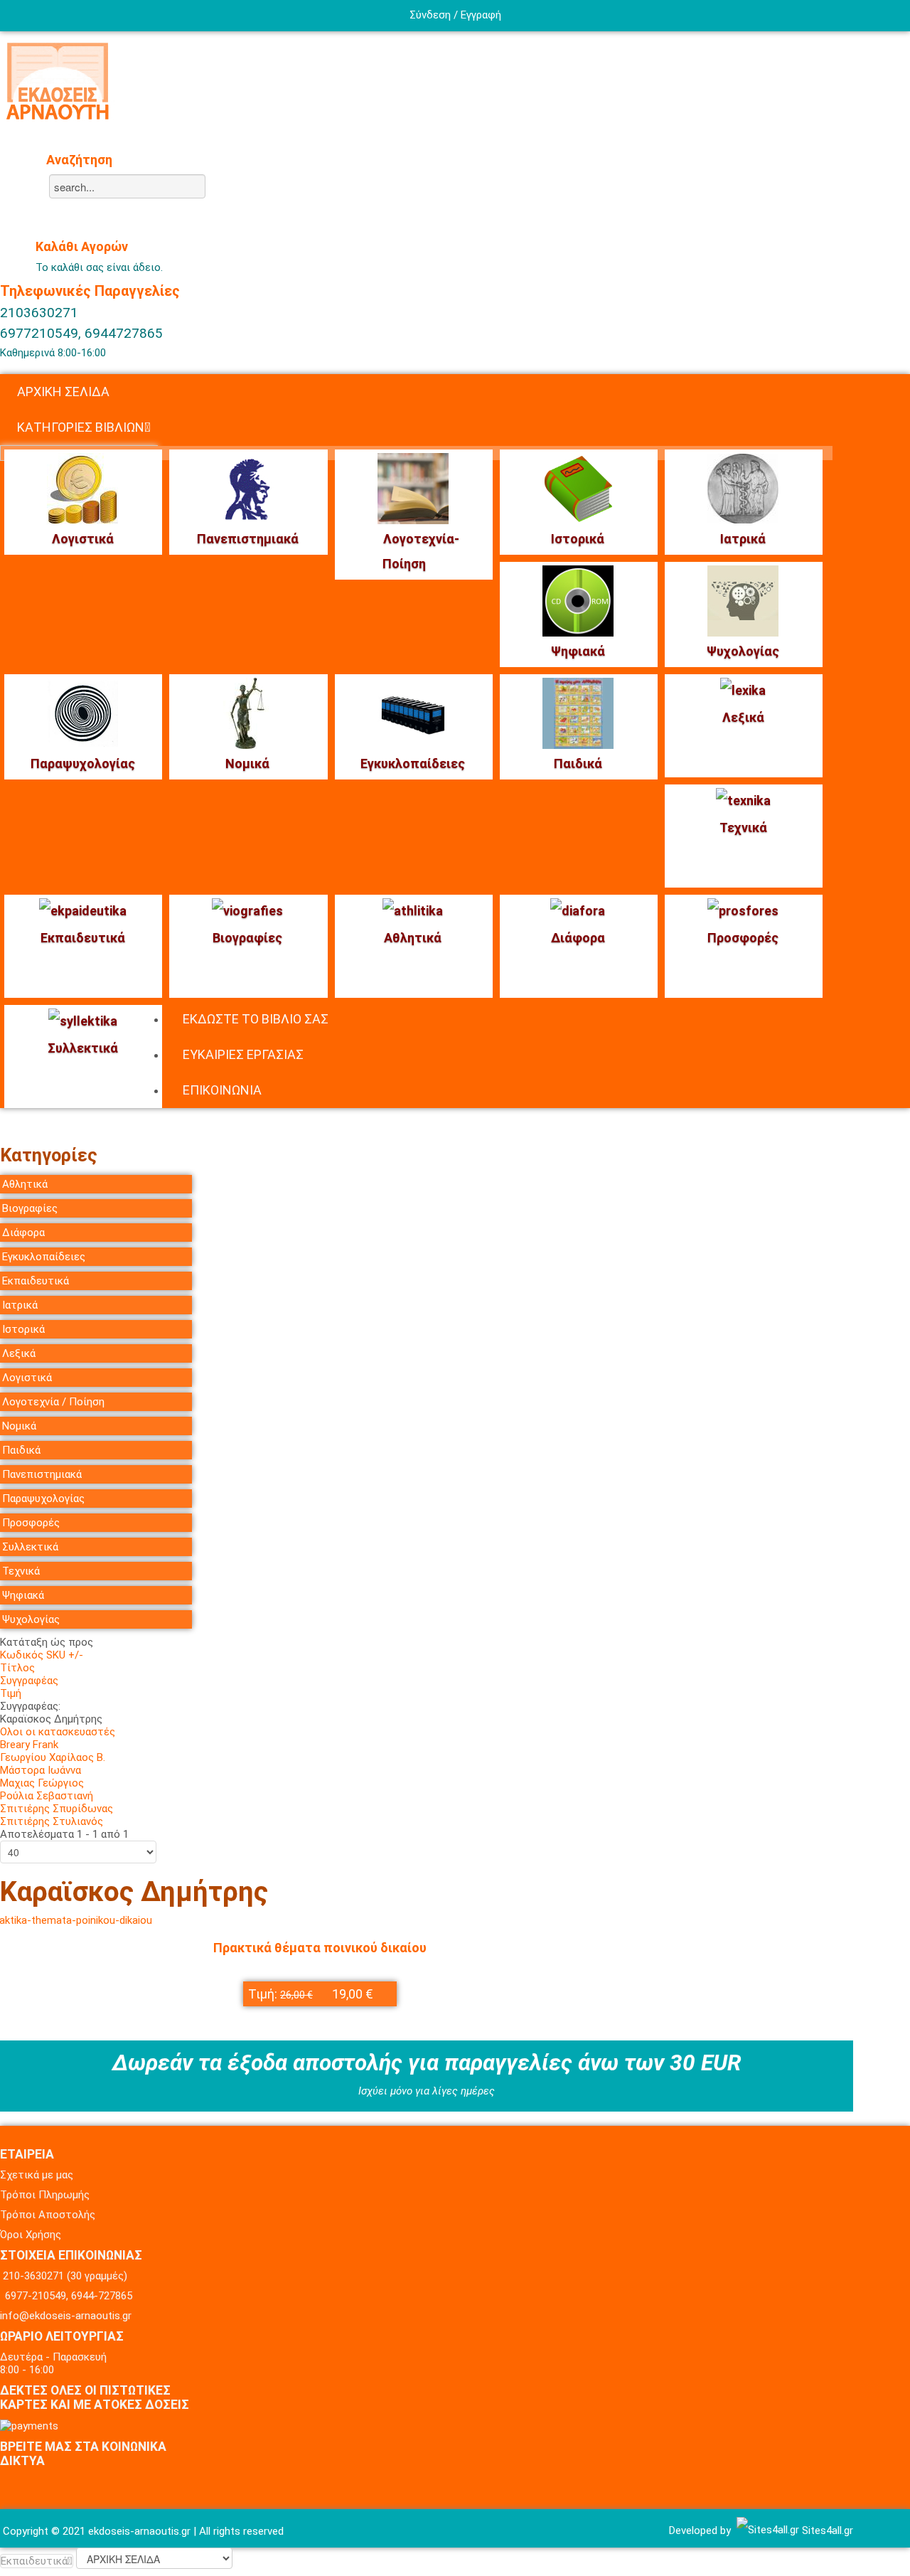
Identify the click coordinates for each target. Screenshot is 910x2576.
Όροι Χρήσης (31, 2235)
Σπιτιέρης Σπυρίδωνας (57, 1809)
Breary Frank (29, 1745)
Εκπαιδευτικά (83, 938)
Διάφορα (578, 938)
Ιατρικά (743, 539)
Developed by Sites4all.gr (761, 2530)
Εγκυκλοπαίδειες (413, 763)
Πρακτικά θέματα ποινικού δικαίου (320, 1948)
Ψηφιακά (578, 651)
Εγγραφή (481, 15)
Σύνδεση (430, 15)
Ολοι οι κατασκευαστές (58, 1732)
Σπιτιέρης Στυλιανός (52, 1821)
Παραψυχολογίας (83, 763)
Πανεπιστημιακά (248, 539)
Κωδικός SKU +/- (42, 1655)
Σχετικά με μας (37, 2175)
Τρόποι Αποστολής (48, 2215)
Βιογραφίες (247, 938)
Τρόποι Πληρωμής (45, 2195)
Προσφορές (743, 938)
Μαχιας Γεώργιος (42, 1783)
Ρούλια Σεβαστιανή (47, 1796)
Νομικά (247, 763)
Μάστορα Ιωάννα (41, 1770)
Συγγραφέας (29, 1681)
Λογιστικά (83, 539)
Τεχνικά (743, 827)
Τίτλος (17, 1668)
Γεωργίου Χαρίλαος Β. (53, 1757)
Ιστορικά (578, 539)
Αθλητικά (413, 938)
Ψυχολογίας (743, 651)
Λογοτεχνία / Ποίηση (53, 1402)
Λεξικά (743, 717)
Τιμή (11, 1693)
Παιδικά (578, 763)
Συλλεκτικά (83, 1048)
